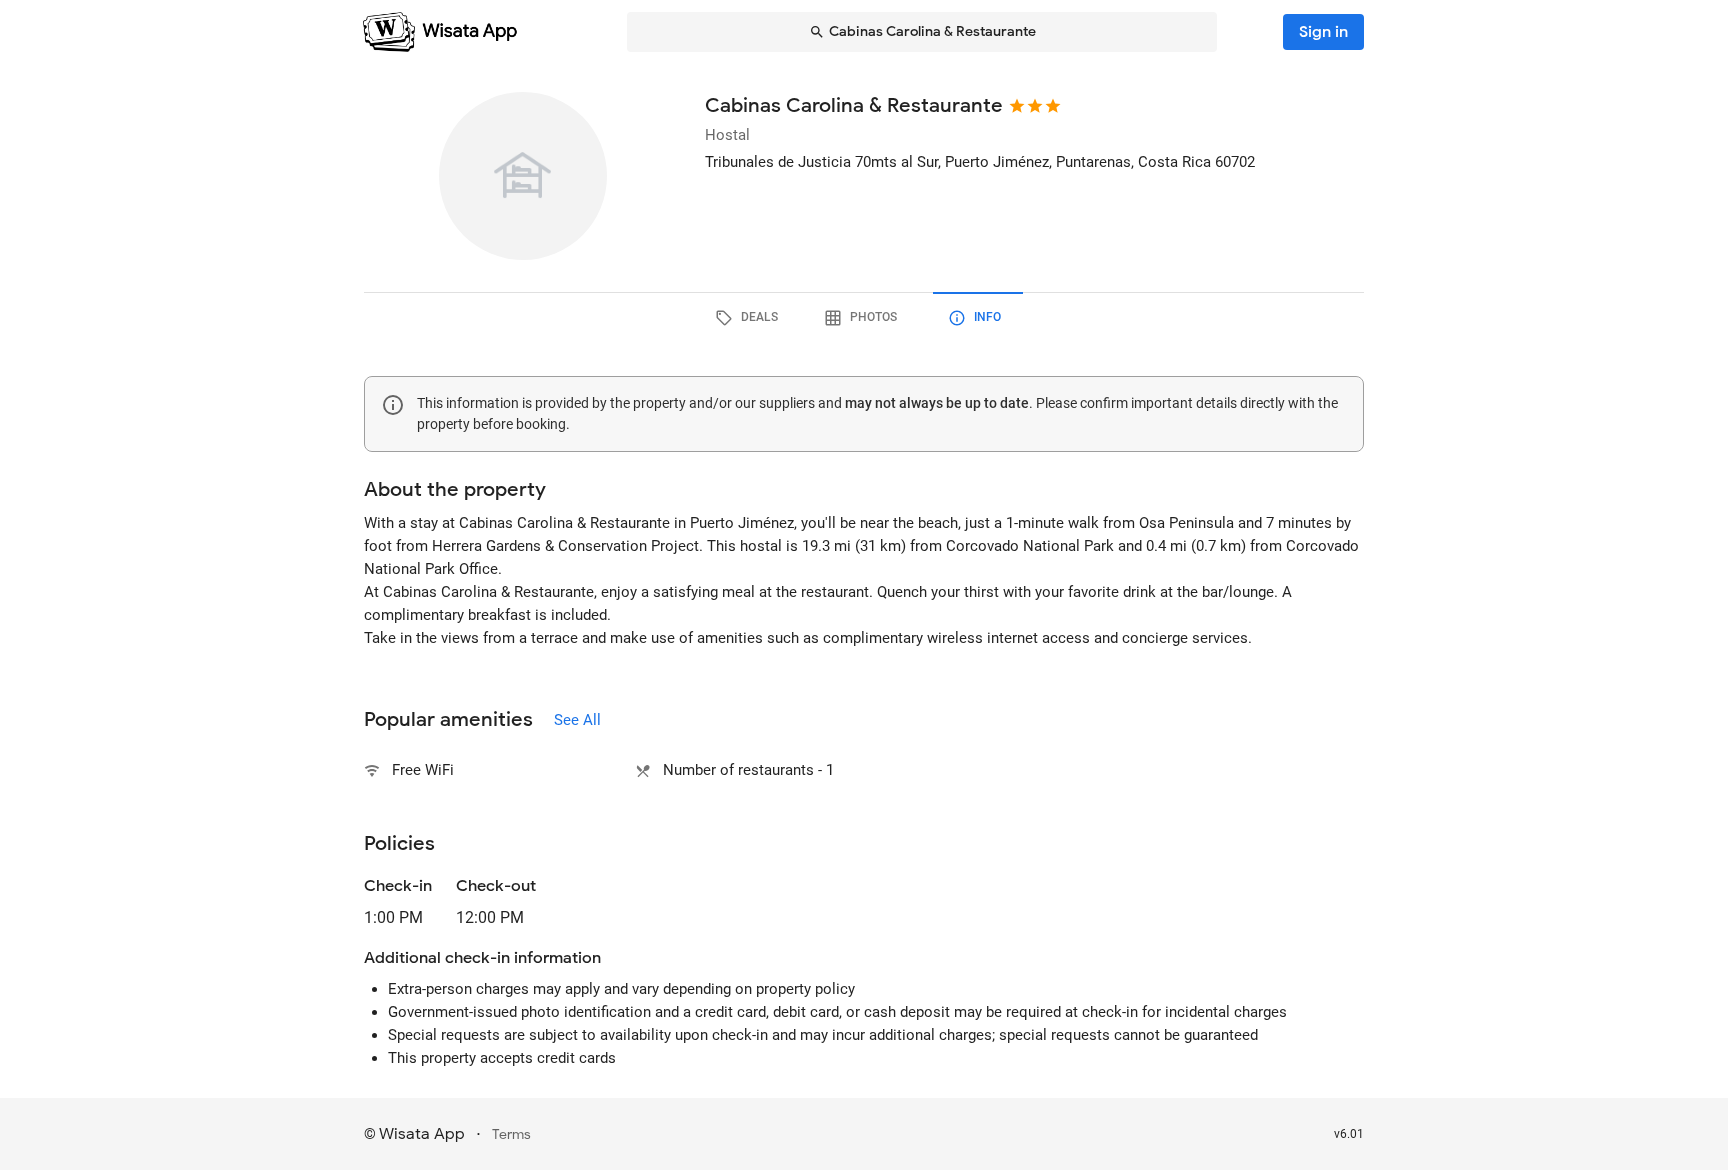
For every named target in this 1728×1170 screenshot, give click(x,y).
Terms (511, 1134)
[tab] (750, 318)
